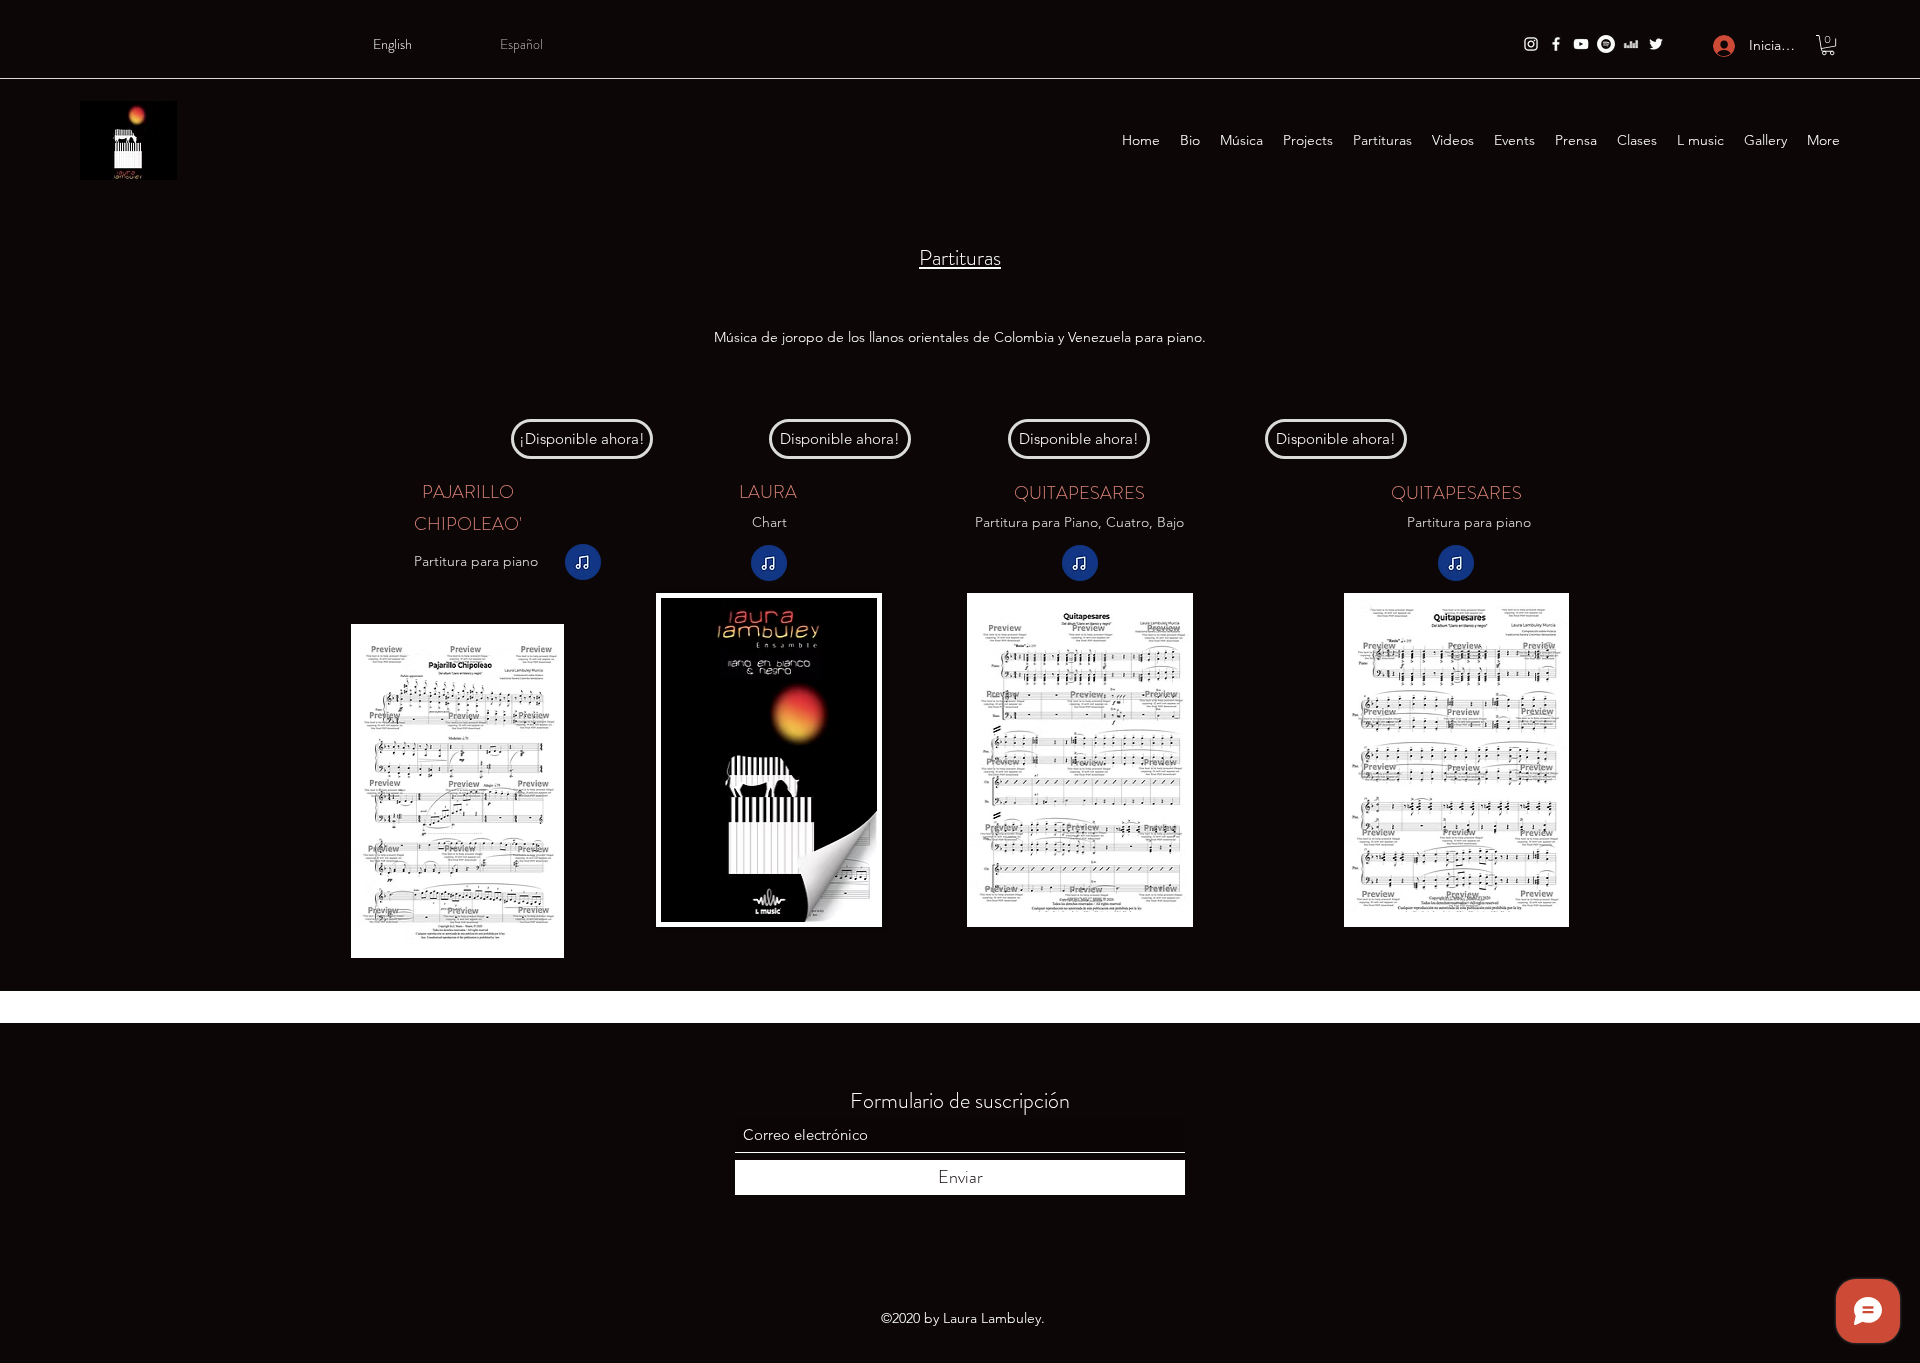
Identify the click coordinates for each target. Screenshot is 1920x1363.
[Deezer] (1631, 44)
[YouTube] (1581, 44)
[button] (1828, 45)
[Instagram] (1531, 44)
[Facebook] (1556, 44)
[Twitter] (1656, 44)
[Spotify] (1606, 44)
